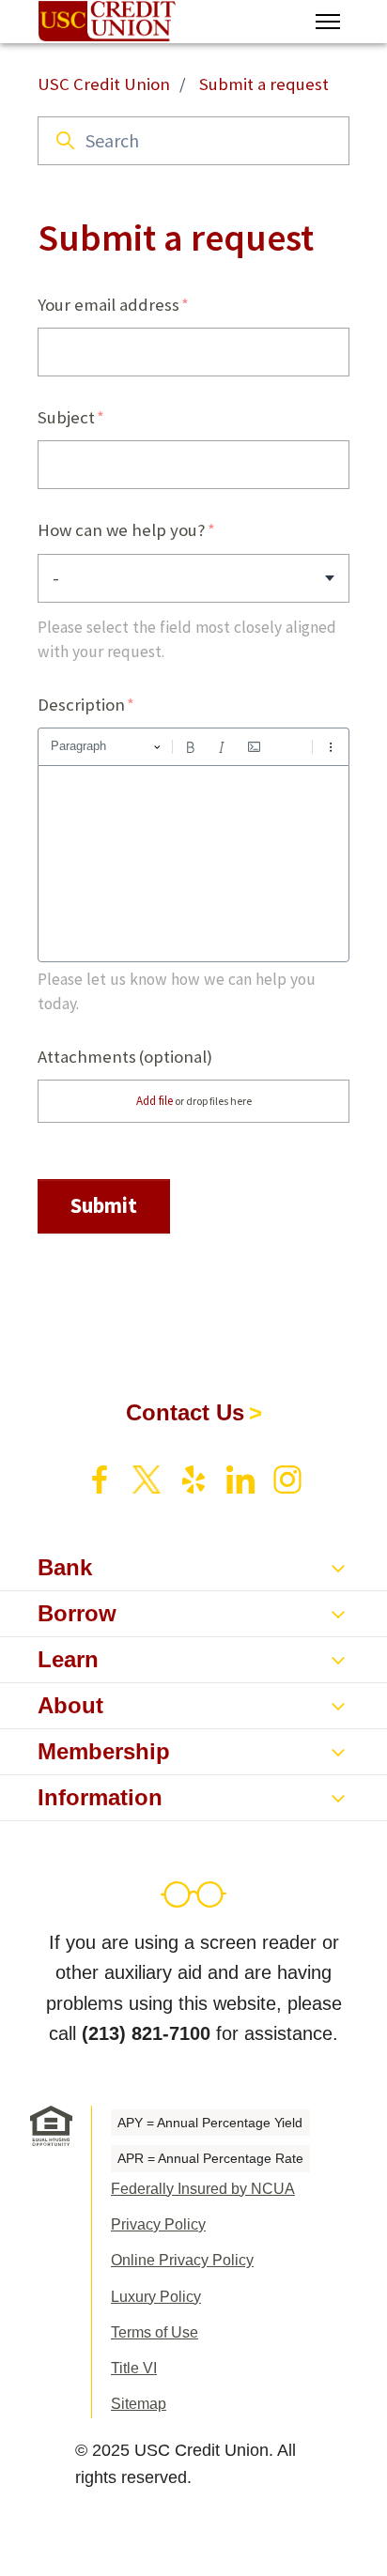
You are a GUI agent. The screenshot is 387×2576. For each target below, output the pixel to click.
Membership (104, 1751)
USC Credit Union (104, 84)
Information (100, 1797)
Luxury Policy (156, 2297)
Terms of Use (155, 2332)
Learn (68, 1659)
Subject (66, 417)
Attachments (125, 1057)
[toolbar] (193, 746)
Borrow (77, 1613)
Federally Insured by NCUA (203, 2189)
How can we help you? (122, 530)
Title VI (134, 2368)
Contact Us (185, 1412)
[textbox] (193, 864)
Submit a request (264, 84)
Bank (65, 1567)
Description (81, 705)
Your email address (108, 305)
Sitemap (139, 2404)
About (70, 1705)
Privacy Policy (158, 2224)
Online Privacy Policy (182, 2260)
